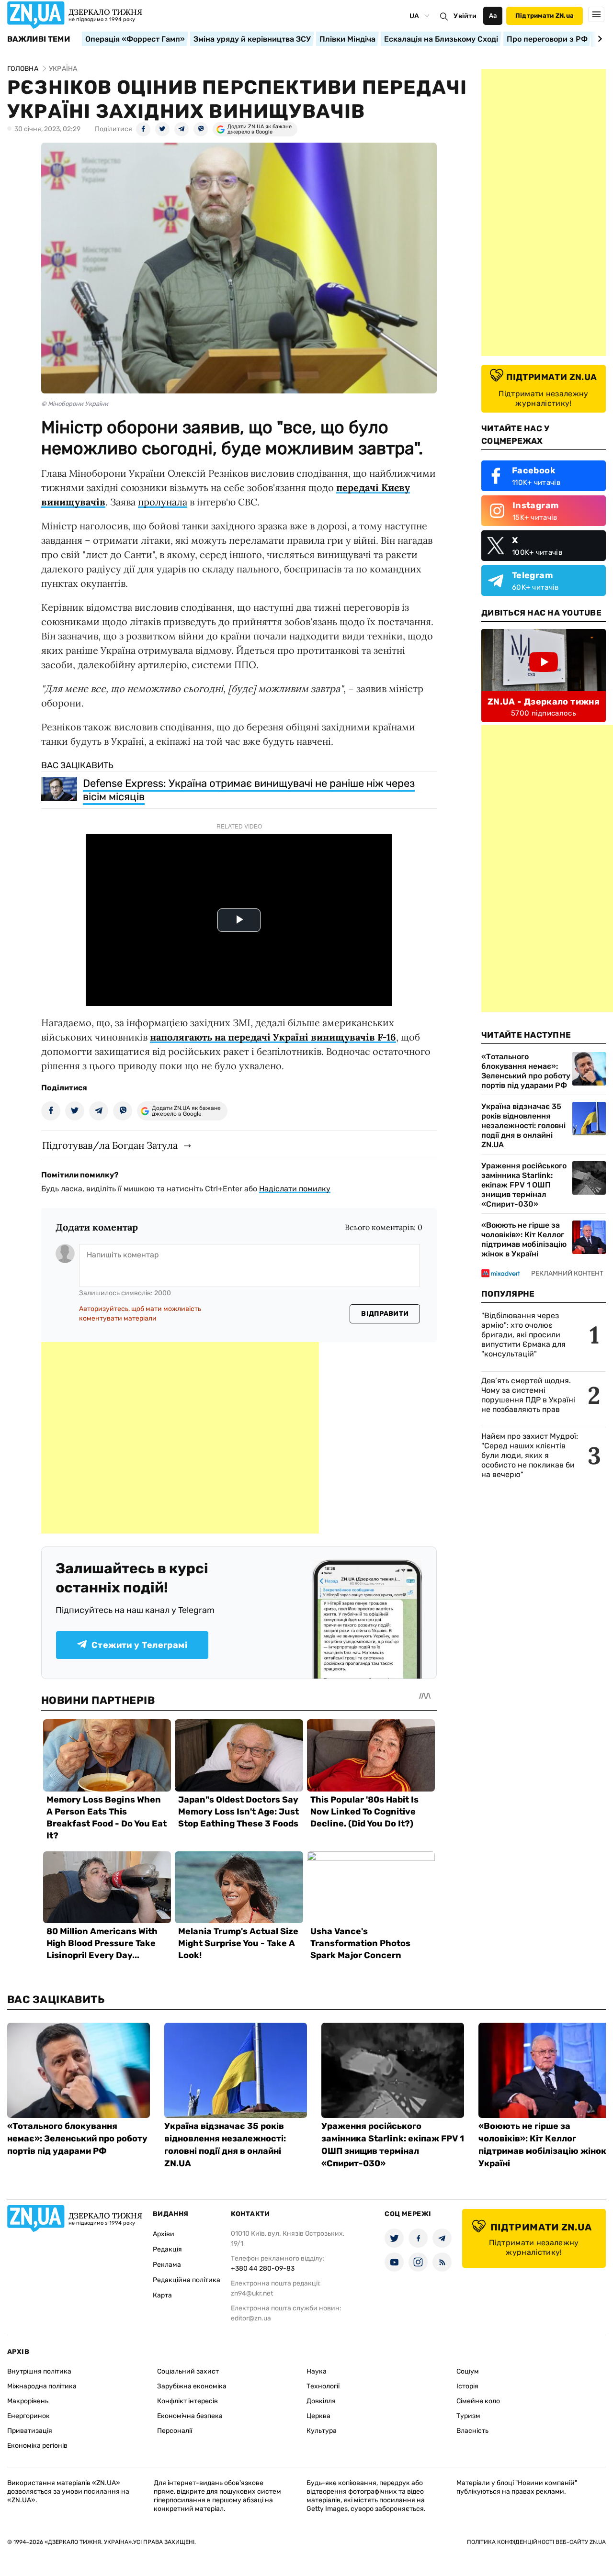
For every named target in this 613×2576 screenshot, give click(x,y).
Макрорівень (28, 2401)
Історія (467, 2386)
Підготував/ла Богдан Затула (110, 1145)
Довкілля (321, 2401)
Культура (322, 2431)
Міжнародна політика (42, 2386)
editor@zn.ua (251, 2318)
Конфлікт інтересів (187, 2401)
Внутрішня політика (39, 2371)
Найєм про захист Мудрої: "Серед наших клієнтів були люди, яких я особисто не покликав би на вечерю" (530, 1455)
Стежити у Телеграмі (139, 1645)
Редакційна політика (187, 2280)
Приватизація (30, 2431)
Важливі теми (39, 39)
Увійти (465, 16)
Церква (318, 2416)
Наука (317, 2371)
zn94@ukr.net (252, 2293)
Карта (162, 2295)
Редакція (167, 2249)
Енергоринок (28, 2416)
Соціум (468, 2371)
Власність (472, 2431)
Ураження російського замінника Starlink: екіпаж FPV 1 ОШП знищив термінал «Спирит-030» (524, 1185)
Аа (493, 16)
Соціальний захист (188, 2371)
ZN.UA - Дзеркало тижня (544, 702)
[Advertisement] (180, 1438)
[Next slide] (598, 39)
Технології (323, 2386)
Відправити (385, 1314)
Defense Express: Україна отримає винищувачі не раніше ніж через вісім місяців (249, 790)
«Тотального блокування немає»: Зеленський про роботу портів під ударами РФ (526, 1071)
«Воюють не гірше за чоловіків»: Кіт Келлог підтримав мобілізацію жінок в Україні (524, 1239)
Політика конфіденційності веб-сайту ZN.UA (536, 2542)
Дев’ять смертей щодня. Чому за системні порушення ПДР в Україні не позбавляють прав (528, 1395)
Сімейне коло (478, 2401)
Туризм (468, 2416)
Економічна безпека (190, 2416)
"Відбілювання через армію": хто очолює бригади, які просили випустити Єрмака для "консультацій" (523, 1335)
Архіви (164, 2234)
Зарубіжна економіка (192, 2386)
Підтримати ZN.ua (545, 16)
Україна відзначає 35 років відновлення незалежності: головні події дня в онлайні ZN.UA (523, 1126)
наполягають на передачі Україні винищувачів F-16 (273, 1037)
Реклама (167, 2265)
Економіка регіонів (37, 2446)
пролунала (163, 502)
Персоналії (175, 2431)
